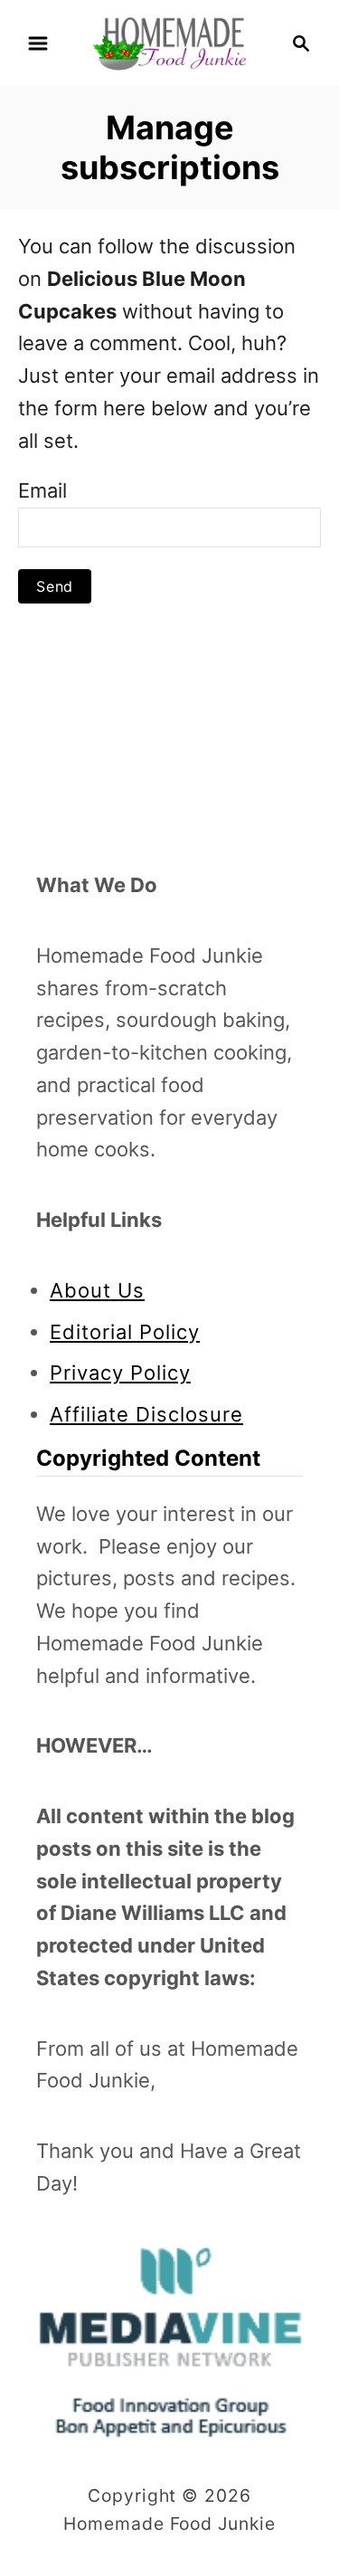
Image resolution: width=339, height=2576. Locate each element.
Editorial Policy (125, 1332)
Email (42, 490)
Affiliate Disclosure (146, 1414)
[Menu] (38, 43)
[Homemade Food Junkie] (169, 42)
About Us (97, 1290)
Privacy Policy (120, 1373)
